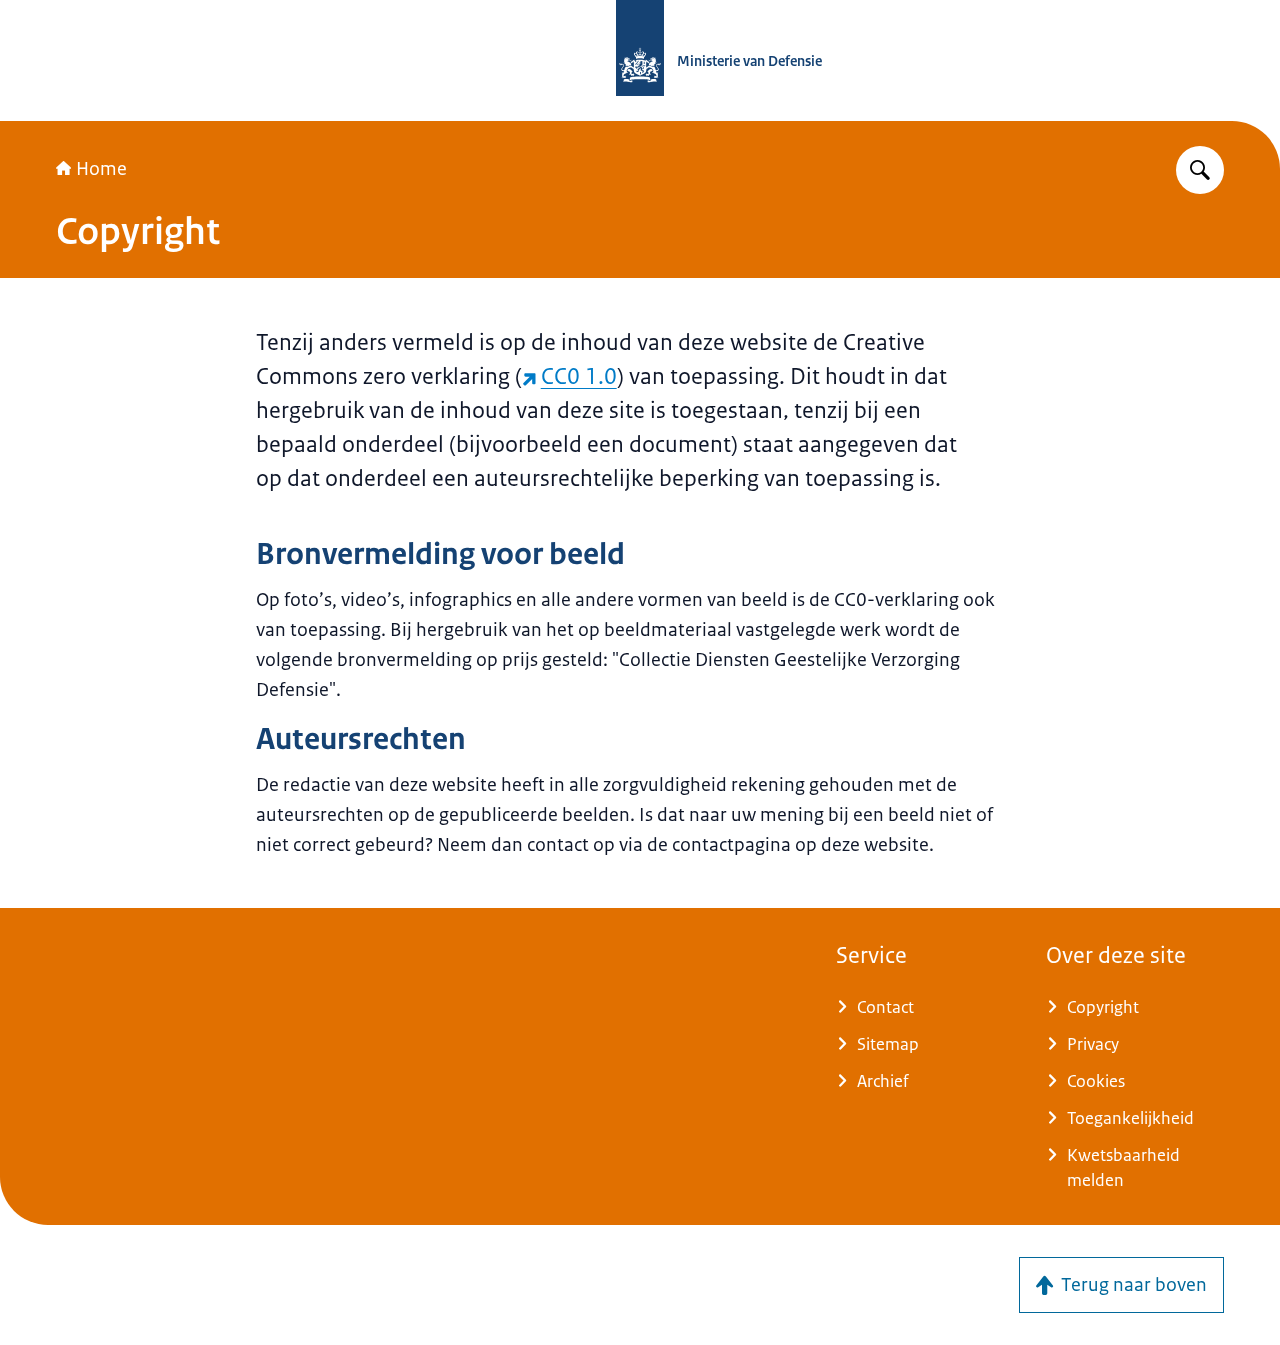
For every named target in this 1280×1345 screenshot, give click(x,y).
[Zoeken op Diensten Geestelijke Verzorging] (1200, 170)
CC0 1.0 (579, 376)
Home (101, 169)
